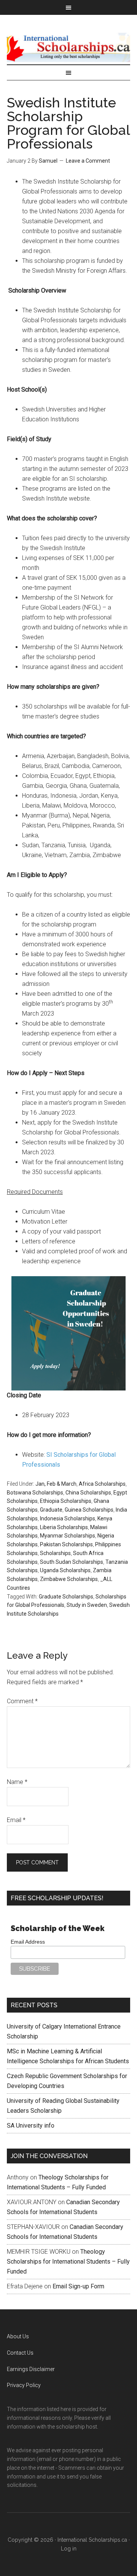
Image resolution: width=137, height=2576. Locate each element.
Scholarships (55, 1553)
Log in (69, 2549)
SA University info (31, 2126)
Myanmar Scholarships (68, 1536)
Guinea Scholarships (89, 1510)
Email (16, 1820)
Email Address (28, 1942)
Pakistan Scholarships (66, 1544)
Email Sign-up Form (78, 2286)
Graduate (51, 1510)
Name (17, 1782)
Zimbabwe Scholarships (69, 1579)
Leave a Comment (88, 161)
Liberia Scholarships (64, 1527)
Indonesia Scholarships (68, 1518)
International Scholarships (68, 47)
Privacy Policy (24, 2385)
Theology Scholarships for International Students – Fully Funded (68, 2262)
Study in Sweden (87, 1605)
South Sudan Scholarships (72, 1562)
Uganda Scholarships (65, 1570)
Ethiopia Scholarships (66, 1501)
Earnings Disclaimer (31, 2369)
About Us (18, 2336)
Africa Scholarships (102, 1484)
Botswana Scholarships (35, 1493)
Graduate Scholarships (66, 1597)
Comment (22, 1701)
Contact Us (20, 2353)
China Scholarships (88, 1493)
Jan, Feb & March (56, 1484)
